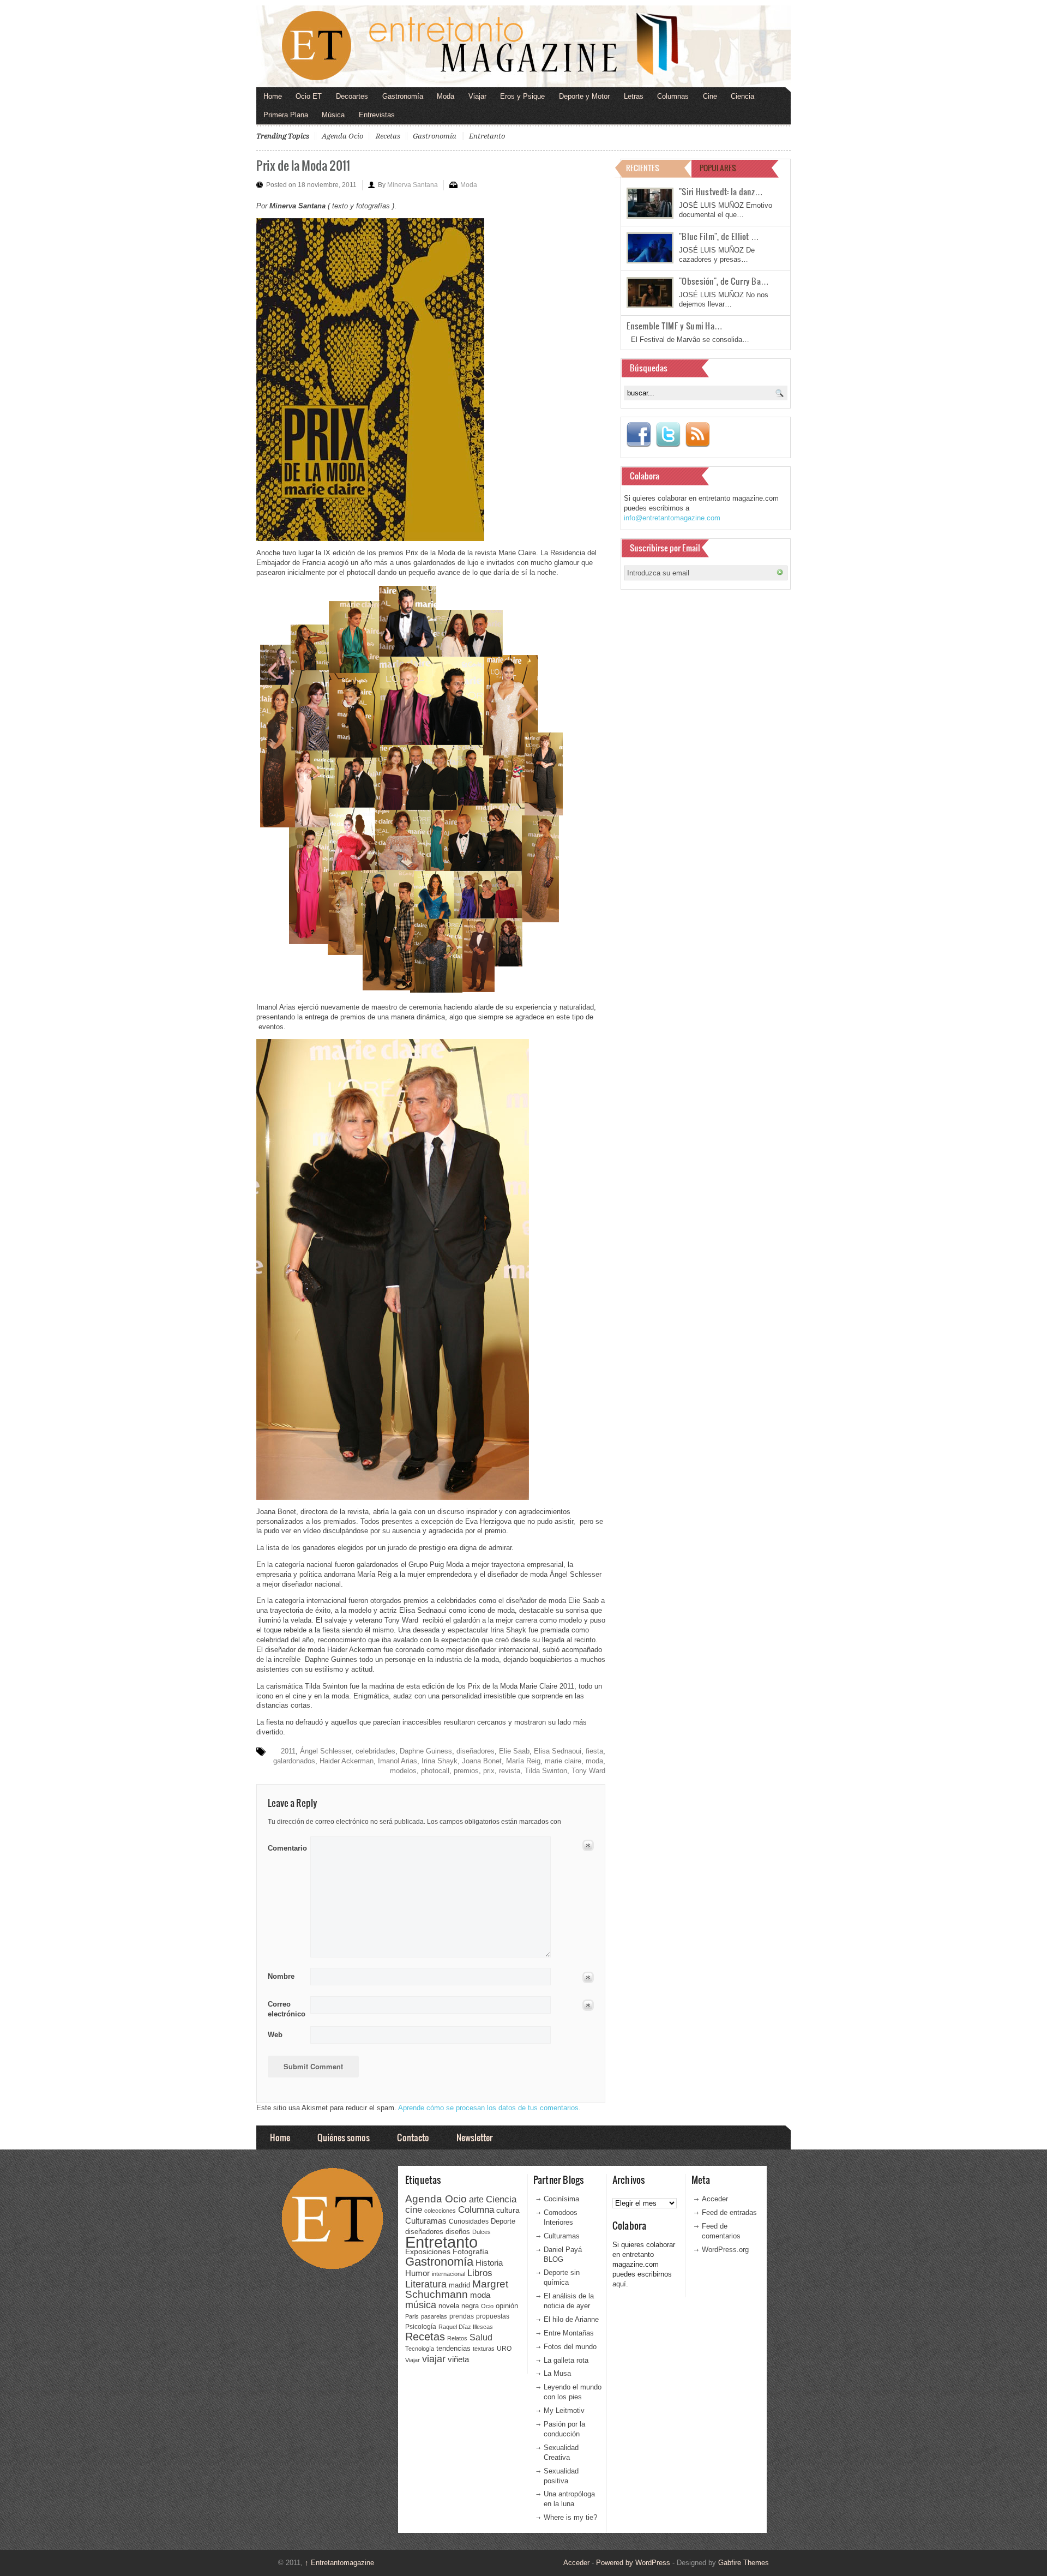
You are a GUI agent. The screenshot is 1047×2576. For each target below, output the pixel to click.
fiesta (594, 1751)
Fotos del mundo (570, 2347)
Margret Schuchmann (457, 2289)
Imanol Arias (398, 1761)
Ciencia (742, 96)
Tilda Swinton (546, 1771)
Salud (481, 2337)
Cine (710, 96)
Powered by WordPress (633, 2563)
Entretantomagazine (339, 2563)
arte (476, 2199)
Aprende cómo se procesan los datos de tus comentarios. (489, 2108)
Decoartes (352, 96)
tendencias (453, 2348)
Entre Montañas (569, 2333)
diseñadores (476, 1751)
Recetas (388, 136)
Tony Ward (588, 1771)
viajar (434, 2359)
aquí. (620, 2284)
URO (504, 2349)
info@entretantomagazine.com (672, 518)
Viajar (477, 96)
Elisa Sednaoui (558, 1751)
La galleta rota (566, 2360)
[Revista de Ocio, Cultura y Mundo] (523, 46)
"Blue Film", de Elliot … (719, 236)
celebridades (375, 1751)
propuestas (493, 2316)
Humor (417, 2273)
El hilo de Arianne (571, 2319)
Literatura (426, 2284)
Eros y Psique (522, 96)
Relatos (457, 2338)
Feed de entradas (729, 2212)
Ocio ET (309, 96)
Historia (489, 2263)
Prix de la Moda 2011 (303, 165)
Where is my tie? (570, 2517)
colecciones (440, 2211)
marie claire (563, 1761)
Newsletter (474, 2137)
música (421, 2305)
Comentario (285, 1846)
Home (273, 96)
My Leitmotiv (564, 2410)
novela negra (459, 2306)
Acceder (715, 2199)
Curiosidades (469, 2221)
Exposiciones (428, 2252)
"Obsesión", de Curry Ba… (724, 281)
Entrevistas (377, 115)
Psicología (421, 2327)
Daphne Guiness (426, 1751)
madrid (459, 2285)
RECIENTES (643, 168)
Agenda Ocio (342, 136)
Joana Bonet (482, 1761)
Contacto (413, 2137)
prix (489, 1771)
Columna (476, 2210)
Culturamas (426, 2221)
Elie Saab (514, 1751)
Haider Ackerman (347, 1761)
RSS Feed (697, 435)
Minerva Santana (413, 185)
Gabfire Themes (744, 2563)
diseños (458, 2232)
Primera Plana (286, 115)
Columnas (673, 96)
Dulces (482, 2232)
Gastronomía (403, 96)
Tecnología (420, 2349)
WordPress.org (725, 2250)
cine (414, 2209)
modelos (403, 1771)
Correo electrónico (285, 2009)
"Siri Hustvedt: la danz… (721, 191)
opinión (507, 2306)
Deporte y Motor (584, 96)
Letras (634, 96)
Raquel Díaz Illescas (466, 2327)
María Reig (523, 1761)
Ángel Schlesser (326, 1751)
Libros (480, 2273)
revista (510, 1771)
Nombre (281, 1976)
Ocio (487, 2306)
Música (333, 115)
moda (594, 1761)
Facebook (639, 435)
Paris (412, 2316)
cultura (508, 2210)
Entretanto (487, 136)
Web (275, 2035)
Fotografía (471, 2251)
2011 (288, 1751)
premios (466, 1771)
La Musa (557, 2373)
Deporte (503, 2221)
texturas (484, 2349)
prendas (462, 2316)
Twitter (668, 435)
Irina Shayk (440, 1761)
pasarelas (434, 2316)
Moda (446, 96)
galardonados (294, 1761)
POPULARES (718, 168)
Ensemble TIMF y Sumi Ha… (675, 326)
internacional (449, 2274)
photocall (435, 1771)
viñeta (458, 2359)
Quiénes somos (344, 2137)
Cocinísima (561, 2199)
